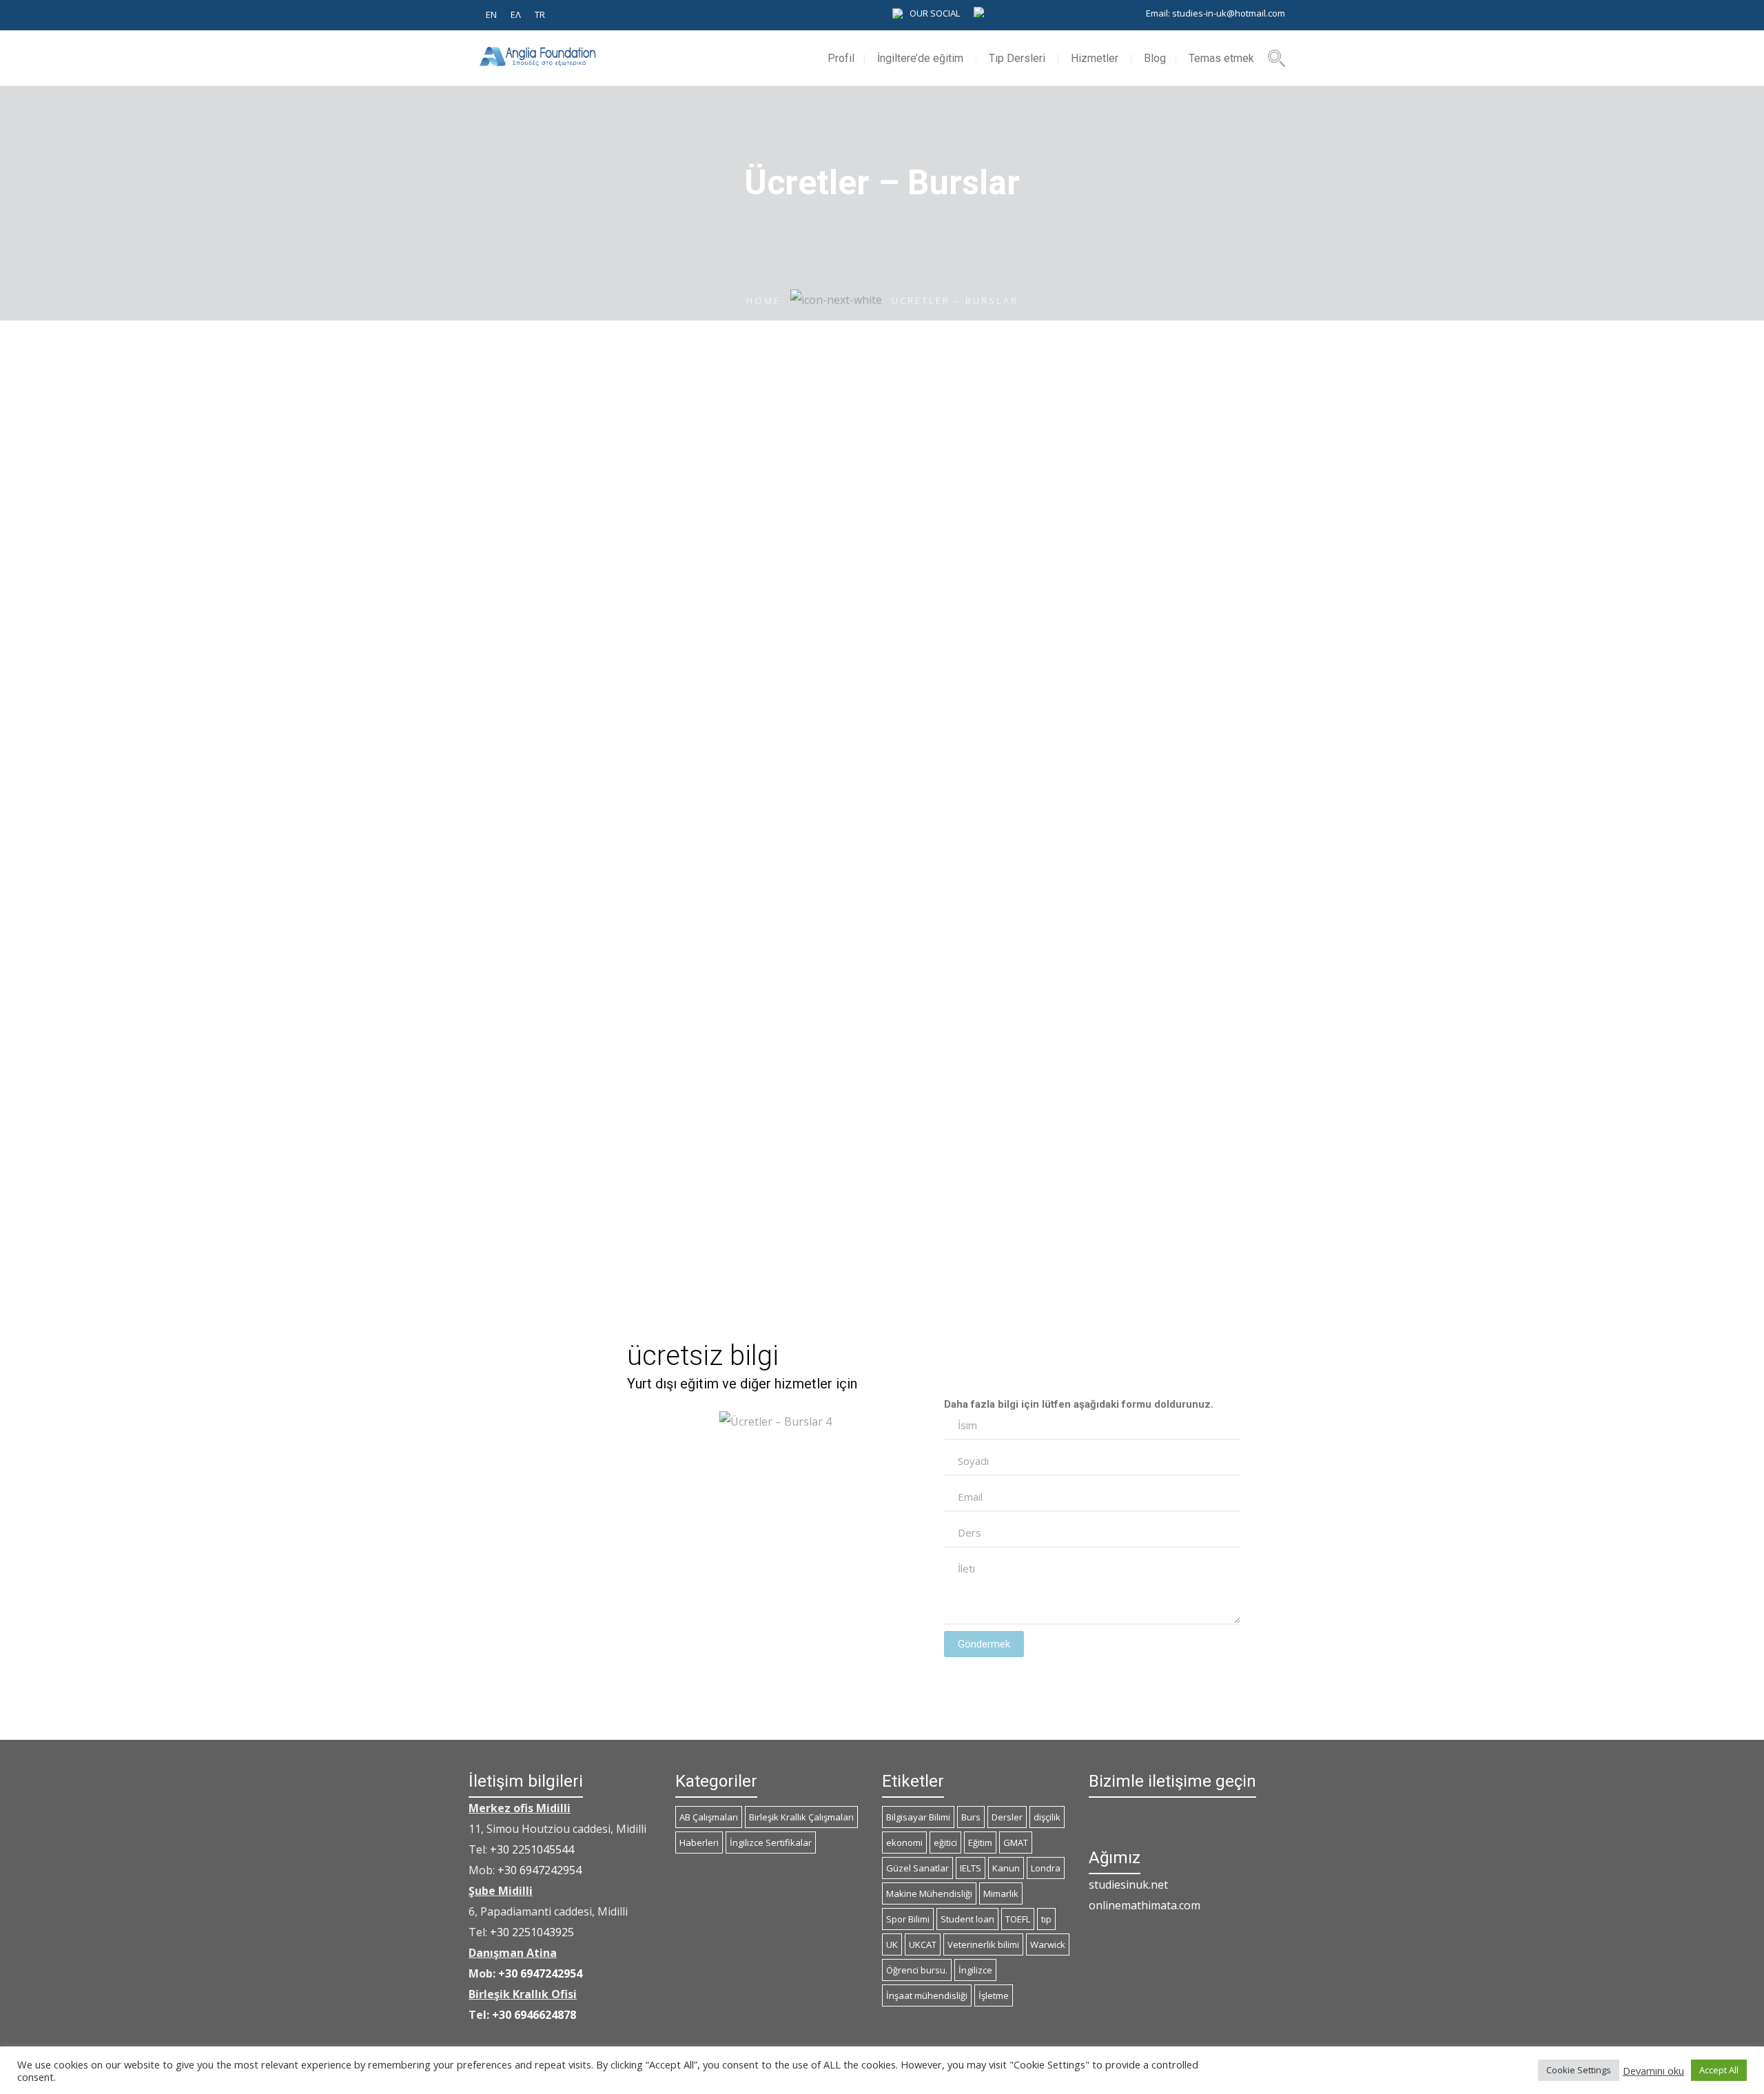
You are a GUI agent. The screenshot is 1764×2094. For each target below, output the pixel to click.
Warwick (1048, 1944)
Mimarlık (1001, 1893)
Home (763, 300)
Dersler (1007, 1817)
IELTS (971, 1868)
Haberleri (699, 1842)
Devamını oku (1653, 2071)
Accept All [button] (1719, 2070)
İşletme (994, 1995)
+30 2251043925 (532, 1932)
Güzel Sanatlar (917, 1868)
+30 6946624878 (534, 2015)
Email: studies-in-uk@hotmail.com (1216, 13)
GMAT (1016, 1842)
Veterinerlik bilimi (983, 1944)
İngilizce (975, 1970)
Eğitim (980, 1842)
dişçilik (1047, 1817)
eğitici (945, 1842)
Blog (1155, 58)
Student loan (967, 1919)
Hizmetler (1095, 58)
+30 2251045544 (532, 1849)
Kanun (1006, 1868)
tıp (1046, 1919)
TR (540, 14)
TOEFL (1018, 1919)
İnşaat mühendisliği (927, 1995)
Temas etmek (1221, 58)
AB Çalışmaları (709, 1817)
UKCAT (923, 1944)
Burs (971, 1817)
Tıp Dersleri (1017, 58)
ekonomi (904, 1842)
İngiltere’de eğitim (920, 58)
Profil (841, 58)
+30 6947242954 (540, 1870)
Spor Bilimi (908, 1919)
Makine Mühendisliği (929, 1893)
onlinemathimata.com (1145, 1905)
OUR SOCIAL (935, 13)
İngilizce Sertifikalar (771, 1842)
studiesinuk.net (1128, 1885)
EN (491, 14)
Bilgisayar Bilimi (918, 1817)
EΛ (516, 14)
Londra (1046, 1868)
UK (892, 1944)
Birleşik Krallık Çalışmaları (801, 1817)
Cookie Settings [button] (1579, 2070)
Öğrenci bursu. (917, 1970)
